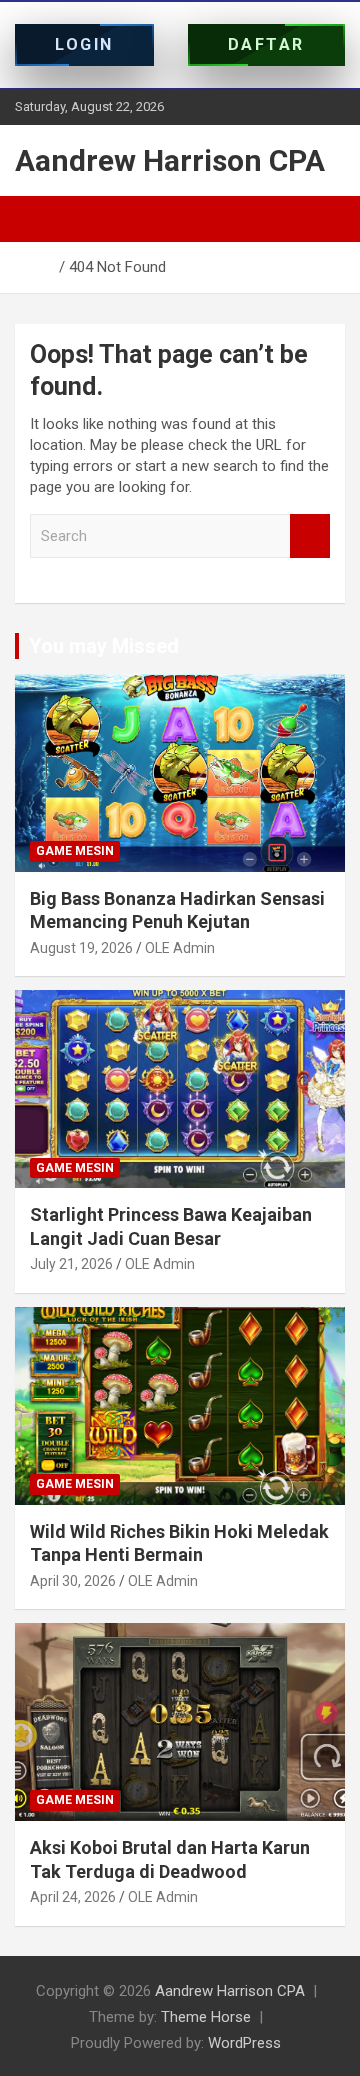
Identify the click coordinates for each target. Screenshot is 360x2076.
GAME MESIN (75, 851)
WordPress (244, 2043)
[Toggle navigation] (40, 219)
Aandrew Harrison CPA (170, 160)
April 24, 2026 (73, 1897)
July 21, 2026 (71, 1264)
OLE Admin (180, 948)
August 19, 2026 (81, 948)
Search (310, 536)
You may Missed (104, 646)
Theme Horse (206, 2017)
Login (84, 44)
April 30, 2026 (73, 1581)
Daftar (266, 44)
